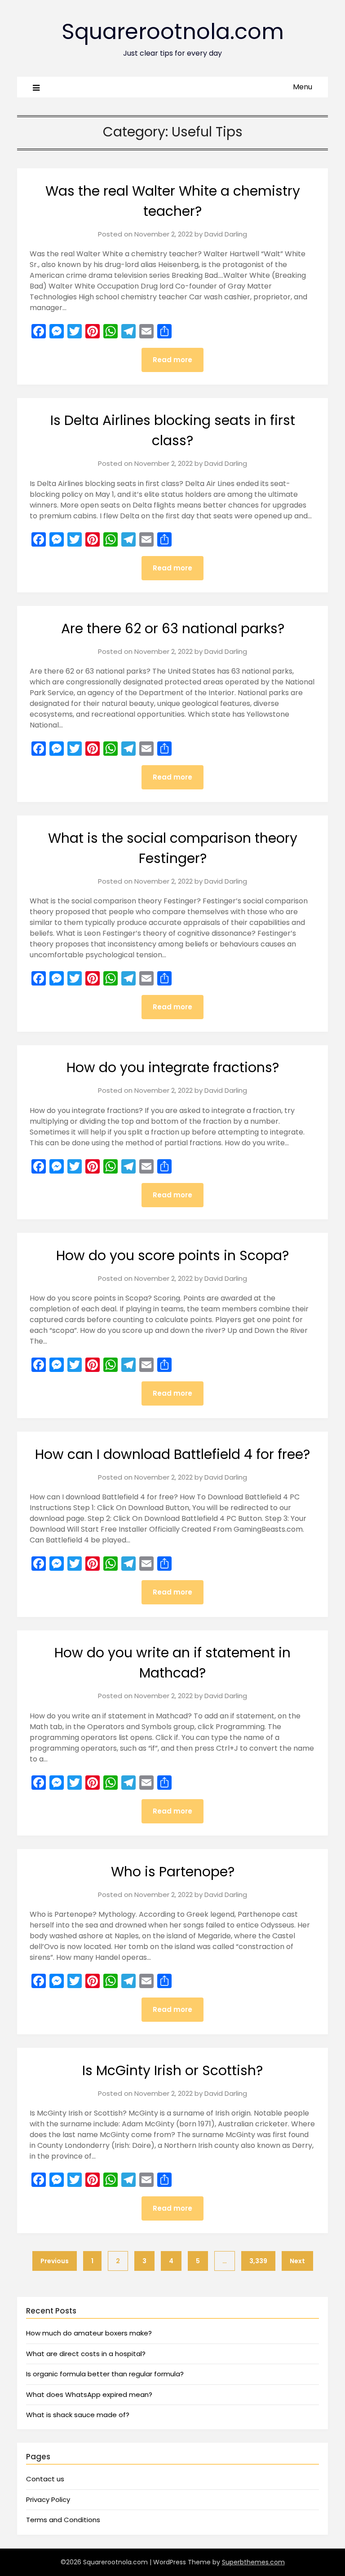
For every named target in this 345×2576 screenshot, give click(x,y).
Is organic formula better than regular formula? (105, 2374)
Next (297, 2261)
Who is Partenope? (173, 1872)
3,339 (258, 2261)
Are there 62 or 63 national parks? (173, 629)
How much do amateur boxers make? (89, 2333)
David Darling (226, 234)
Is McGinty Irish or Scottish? (172, 2070)
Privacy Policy (48, 2499)
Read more (172, 360)
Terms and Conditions (63, 2520)
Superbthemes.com (253, 2562)
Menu (303, 87)
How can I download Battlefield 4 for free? (172, 1454)
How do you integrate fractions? (173, 1067)
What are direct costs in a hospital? (86, 2354)
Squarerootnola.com (173, 32)
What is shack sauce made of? (78, 2415)
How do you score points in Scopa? (172, 1255)
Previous (55, 2261)
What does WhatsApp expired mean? (89, 2394)
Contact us (45, 2479)
